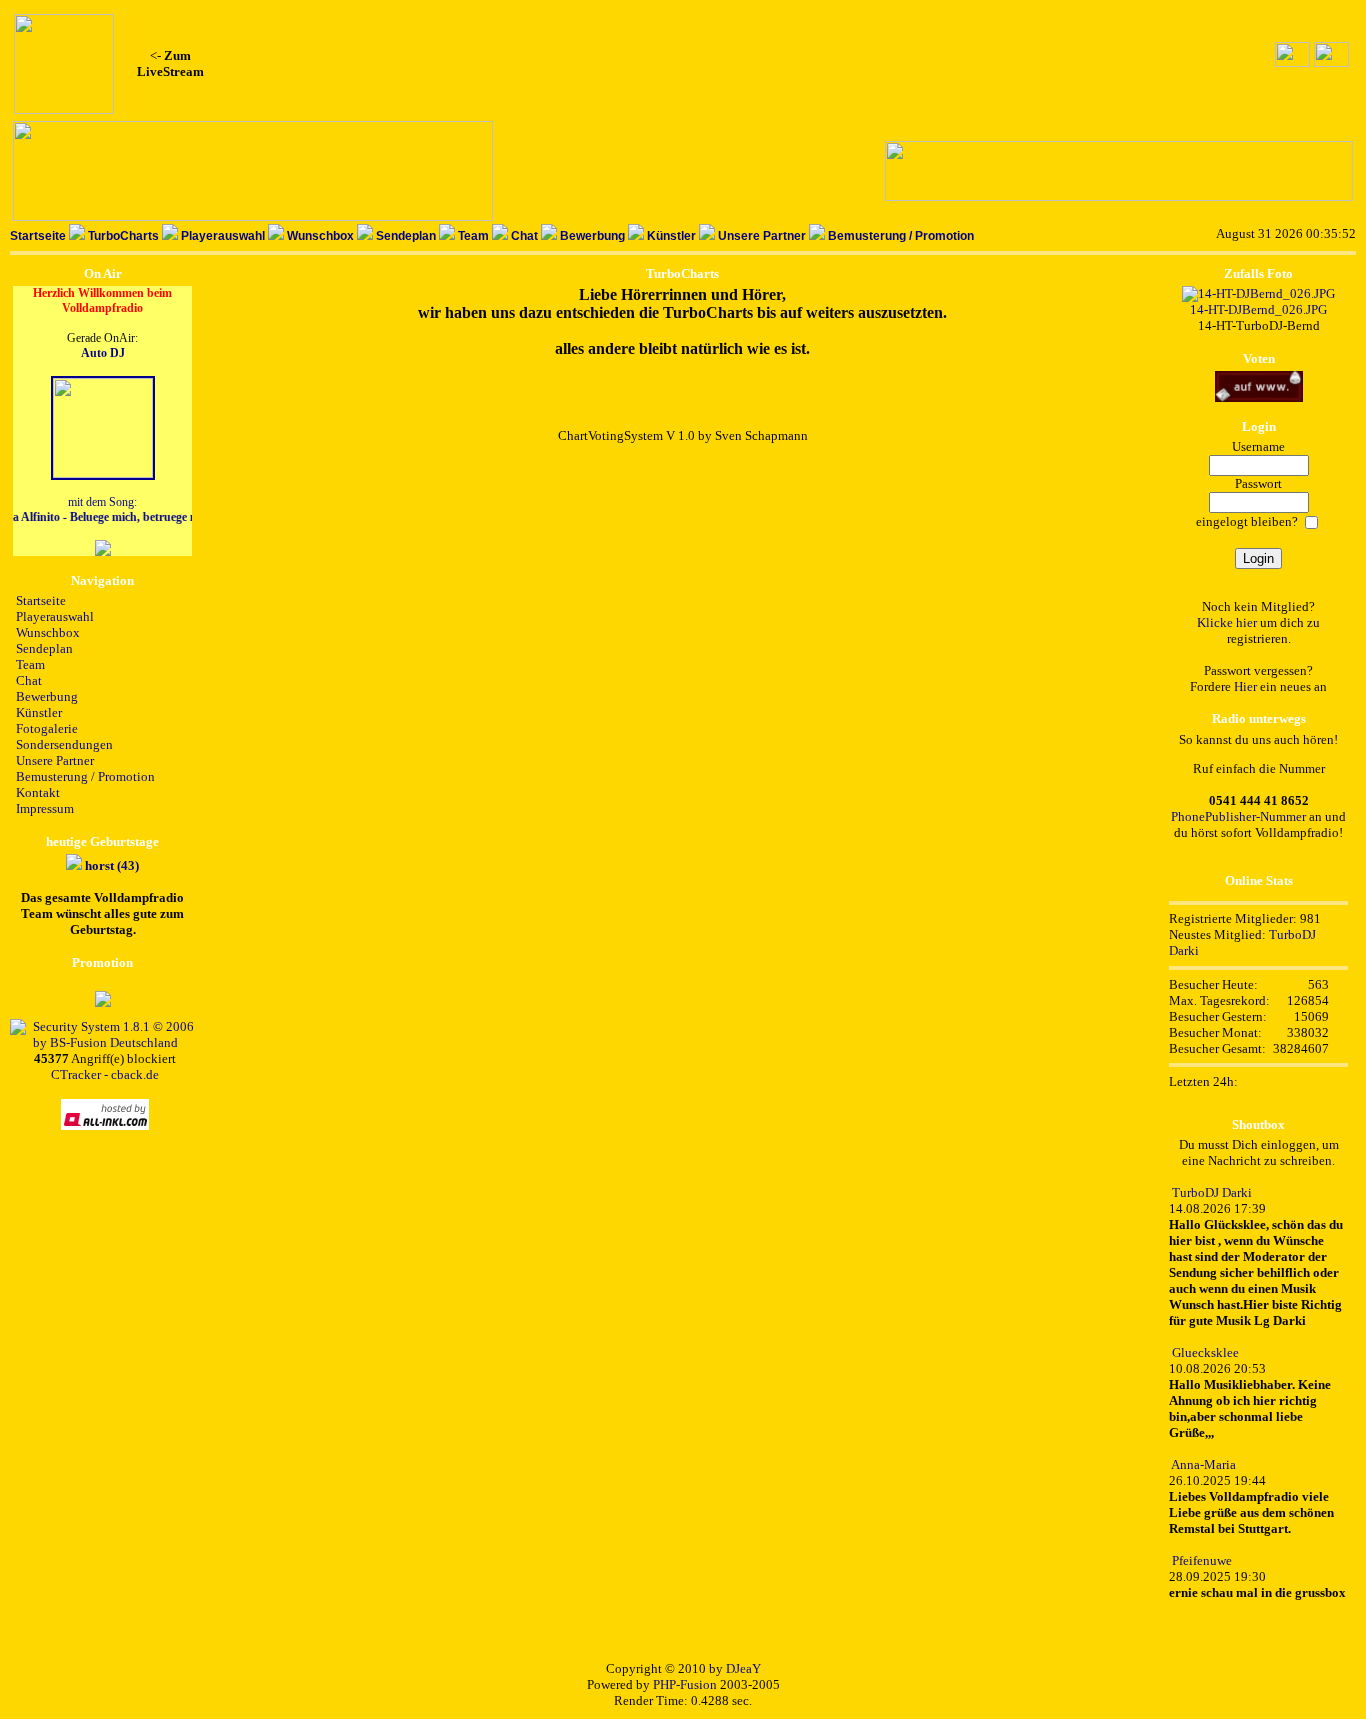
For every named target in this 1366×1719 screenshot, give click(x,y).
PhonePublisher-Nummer (1238, 816)
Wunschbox (320, 236)
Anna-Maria (1203, 1464)
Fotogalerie (47, 728)
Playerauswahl (223, 236)
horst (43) (112, 865)
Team (473, 236)
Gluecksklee (1205, 1352)
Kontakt (38, 792)
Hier (1245, 686)
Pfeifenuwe (1202, 1560)
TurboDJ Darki (1212, 1192)
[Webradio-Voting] (1259, 397)
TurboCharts (123, 236)
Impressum (45, 808)
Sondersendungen (64, 744)
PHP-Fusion (685, 1684)
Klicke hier (1227, 622)
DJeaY (743, 1668)
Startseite (38, 236)
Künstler (671, 236)
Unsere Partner (762, 236)
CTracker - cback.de (105, 1074)
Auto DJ (103, 353)
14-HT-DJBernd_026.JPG (1258, 309)
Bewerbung (592, 236)
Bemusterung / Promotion (901, 236)
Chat (524, 236)
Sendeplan (406, 236)
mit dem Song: (102, 509)
